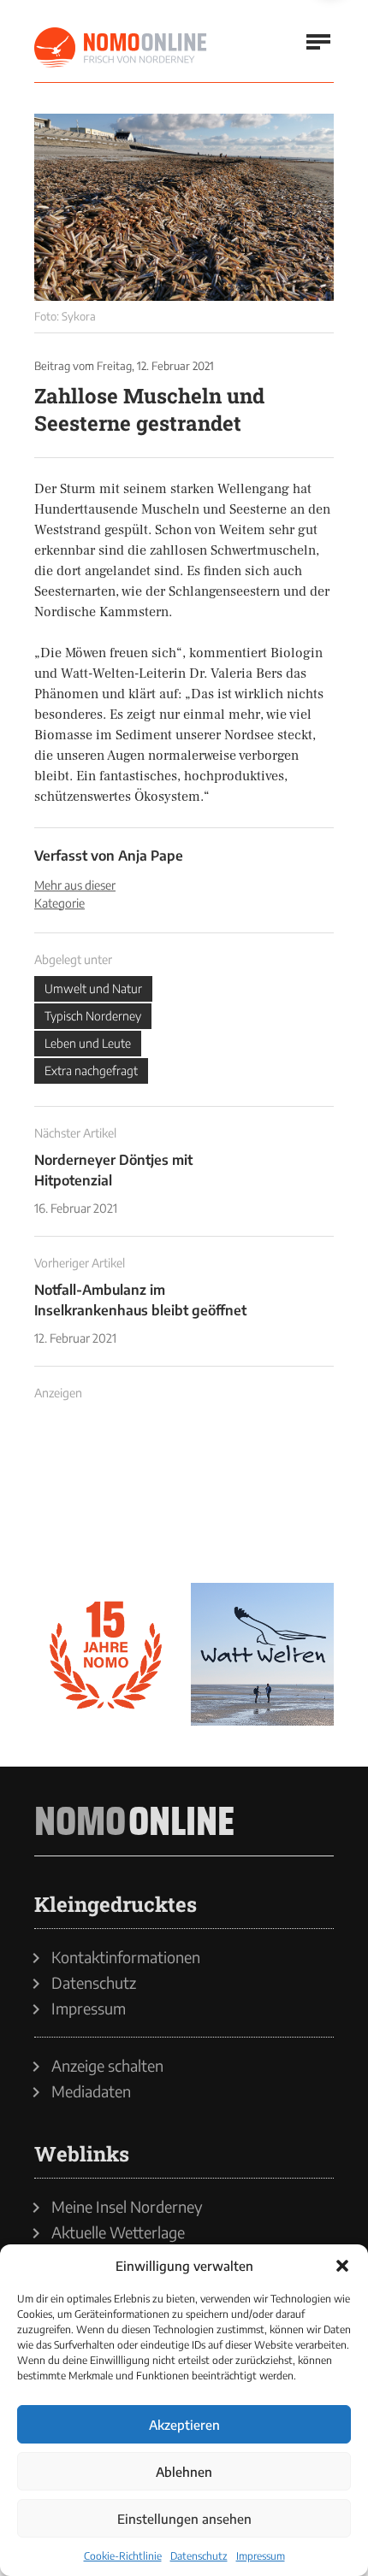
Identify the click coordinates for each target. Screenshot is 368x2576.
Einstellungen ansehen (184, 2519)
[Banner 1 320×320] (106, 1498)
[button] (342, 2266)
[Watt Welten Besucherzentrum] (262, 1654)
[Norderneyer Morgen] (122, 48)
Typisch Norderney (93, 1016)
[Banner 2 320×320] (262, 1498)
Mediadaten (91, 2091)
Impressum (261, 2556)
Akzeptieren (184, 2425)
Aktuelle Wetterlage (118, 2232)
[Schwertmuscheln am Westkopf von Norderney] (184, 207)
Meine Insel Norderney (127, 2207)
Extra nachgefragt (91, 1070)
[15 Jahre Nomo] (106, 1654)
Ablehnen (184, 2472)
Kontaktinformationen (126, 1957)
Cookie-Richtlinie (123, 2556)
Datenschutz (199, 2556)
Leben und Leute (88, 1043)
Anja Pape (151, 856)
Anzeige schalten (107, 2066)
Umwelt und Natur (93, 988)
